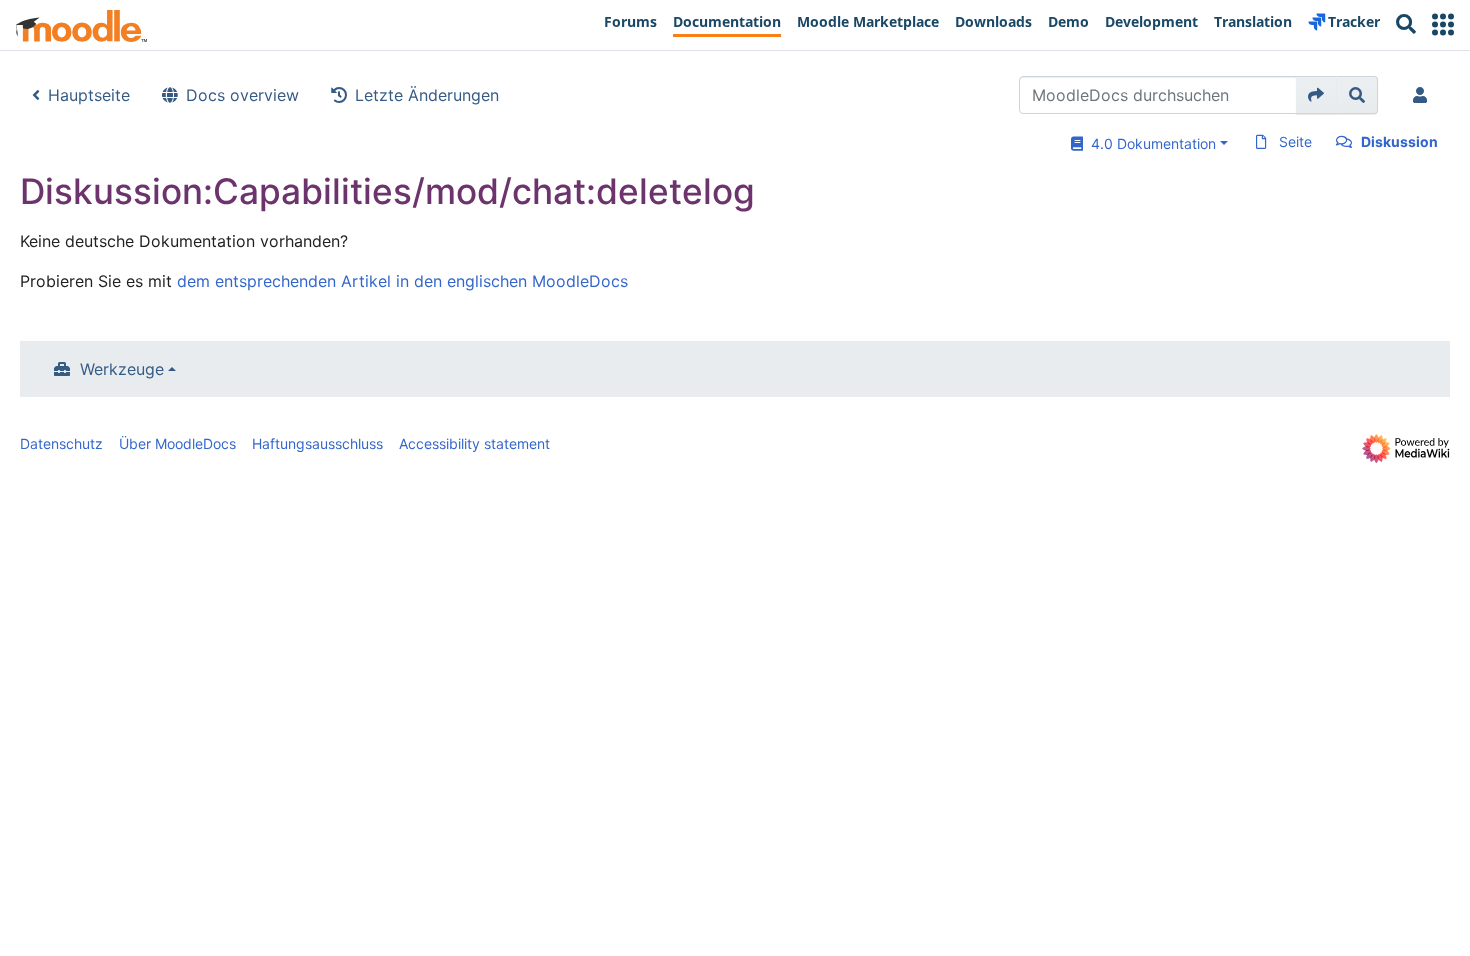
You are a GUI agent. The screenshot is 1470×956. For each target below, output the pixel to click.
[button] (1443, 24)
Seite (1295, 141)
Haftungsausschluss (317, 443)
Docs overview (242, 95)
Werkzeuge (122, 369)
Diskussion (1399, 141)
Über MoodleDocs (177, 443)
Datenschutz (61, 443)
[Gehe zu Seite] (1316, 95)
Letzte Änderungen (427, 95)
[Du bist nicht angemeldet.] (1424, 95)
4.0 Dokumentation (1149, 143)
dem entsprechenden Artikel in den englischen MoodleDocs (402, 281)
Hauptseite (89, 95)
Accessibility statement (474, 443)
